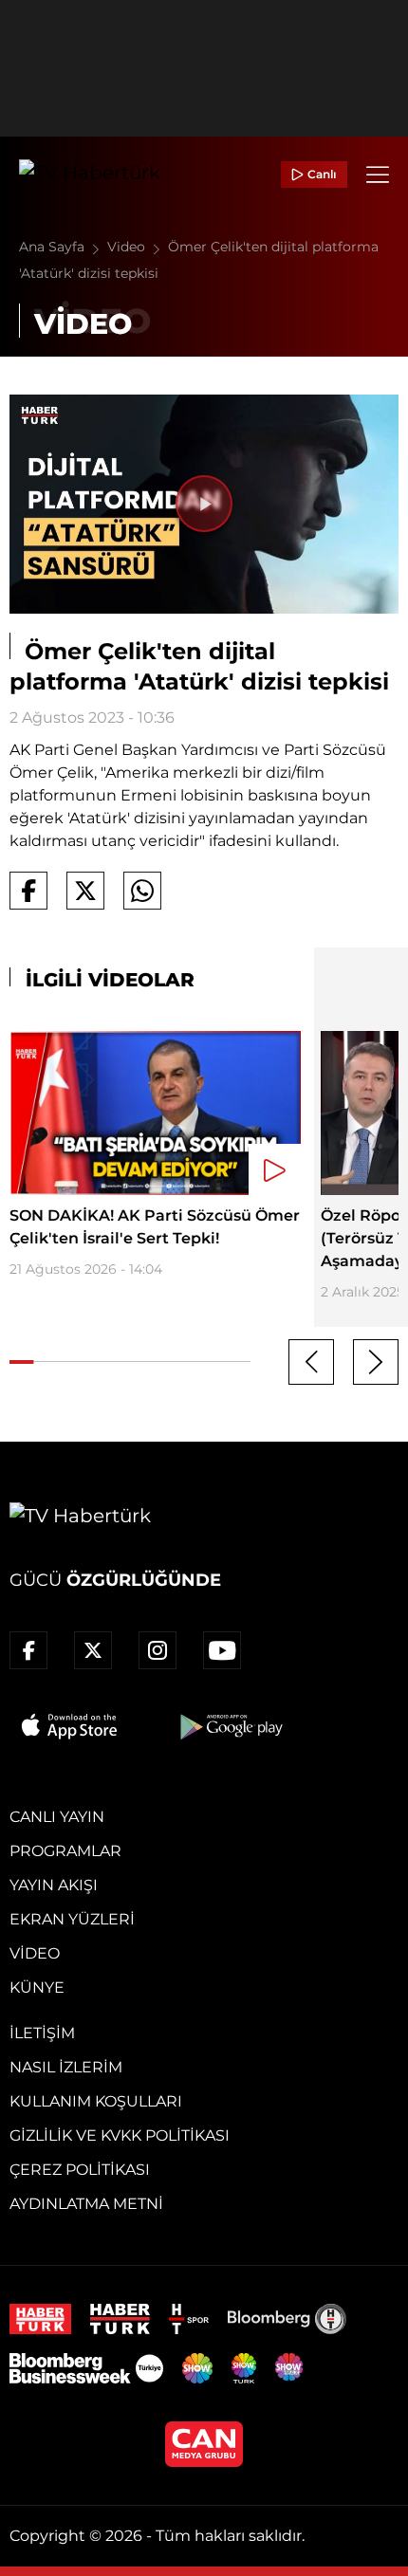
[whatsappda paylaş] (142, 891)
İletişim (42, 2033)
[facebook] (28, 1650)
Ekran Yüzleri (72, 1919)
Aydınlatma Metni (86, 2204)
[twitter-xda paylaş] (85, 891)
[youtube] (222, 1650)
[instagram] (158, 1650)
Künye (37, 1987)
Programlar (65, 1851)
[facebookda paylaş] (28, 891)
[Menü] (378, 175)
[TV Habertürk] (90, 175)
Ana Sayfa (54, 247)
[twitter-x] (93, 1650)
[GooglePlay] (230, 1726)
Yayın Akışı (54, 1885)
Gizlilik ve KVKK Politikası (120, 2135)
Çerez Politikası (80, 2170)
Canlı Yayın (57, 1817)
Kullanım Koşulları (96, 2101)
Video (128, 247)
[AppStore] (70, 1726)
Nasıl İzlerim (66, 2067)
